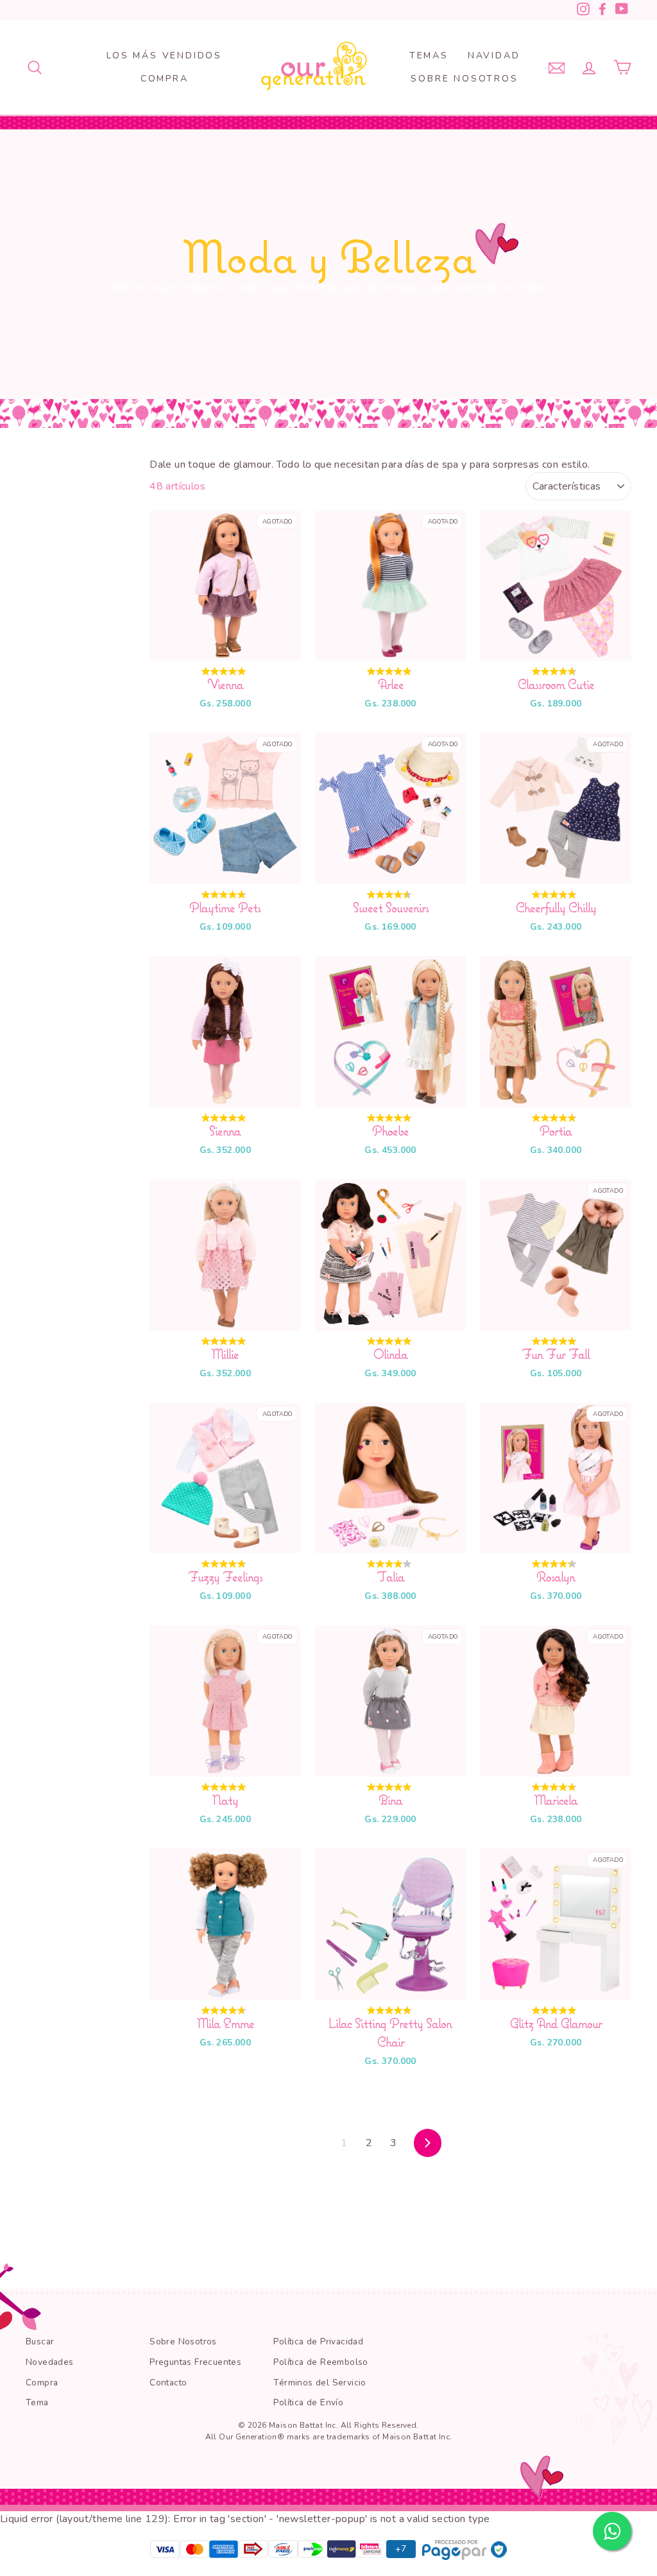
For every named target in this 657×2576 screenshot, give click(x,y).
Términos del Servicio (320, 2383)
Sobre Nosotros (464, 79)
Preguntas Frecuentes (195, 2362)
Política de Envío (308, 2402)
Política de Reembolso (320, 2362)
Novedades (50, 2362)
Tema (37, 2402)
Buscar (40, 2341)
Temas (429, 55)
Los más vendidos (164, 55)
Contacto (168, 2383)
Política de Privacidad (318, 2341)
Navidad (494, 55)
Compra (165, 79)
